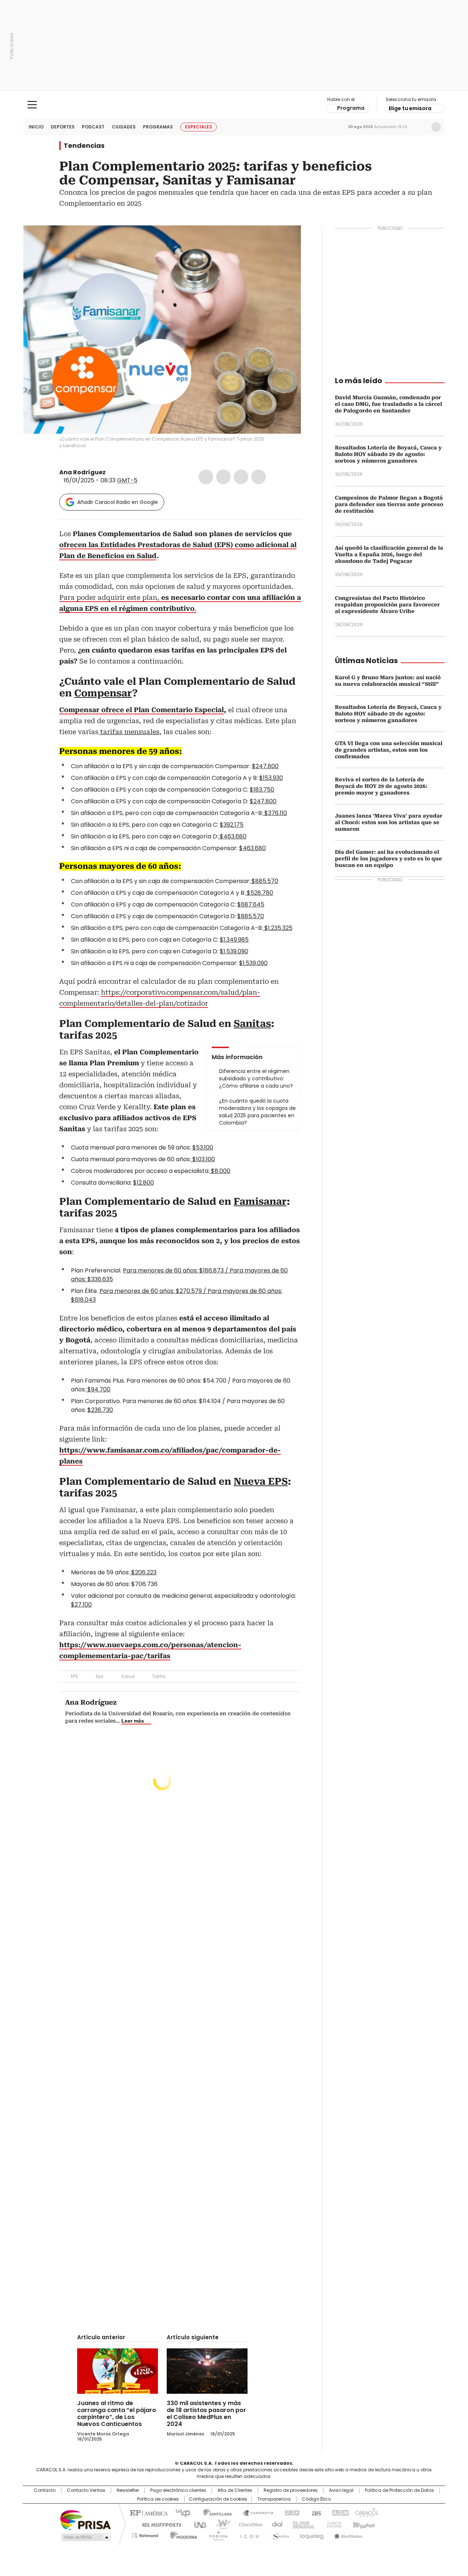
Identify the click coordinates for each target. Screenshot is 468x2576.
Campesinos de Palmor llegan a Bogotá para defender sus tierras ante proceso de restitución (389, 504)
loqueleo (311, 2534)
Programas (158, 127)
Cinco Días (248, 2524)
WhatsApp (258, 477)
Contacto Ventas (86, 2490)
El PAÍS (148, 2512)
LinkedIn (241, 477)
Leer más (133, 1721)
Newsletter (421, 127)
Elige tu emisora (410, 108)
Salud (128, 1676)
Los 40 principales (180, 2512)
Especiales (199, 127)
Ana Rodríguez (82, 472)
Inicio (36, 127)
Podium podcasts (216, 2534)
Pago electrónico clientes (178, 2490)
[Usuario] (436, 127)
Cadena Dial (275, 2524)
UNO (197, 2524)
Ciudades (124, 127)
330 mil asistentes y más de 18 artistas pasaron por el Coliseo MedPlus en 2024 (206, 2414)
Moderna (182, 2534)
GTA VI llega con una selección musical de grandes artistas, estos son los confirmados (389, 750)
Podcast (93, 127)
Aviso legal (341, 2490)
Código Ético (316, 2499)
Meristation (347, 2534)
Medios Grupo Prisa (85, 2537)
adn (339, 2512)
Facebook (206, 477)
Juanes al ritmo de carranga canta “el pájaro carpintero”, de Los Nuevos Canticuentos (117, 2414)
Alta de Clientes (235, 2490)
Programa (351, 108)
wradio (220, 2524)
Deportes (63, 127)
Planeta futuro (333, 2524)
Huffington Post (159, 2524)
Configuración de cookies (218, 2499)
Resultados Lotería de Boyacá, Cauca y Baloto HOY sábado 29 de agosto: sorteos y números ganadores (388, 454)
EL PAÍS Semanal (302, 2524)
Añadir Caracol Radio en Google (118, 502)
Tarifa (159, 1676)
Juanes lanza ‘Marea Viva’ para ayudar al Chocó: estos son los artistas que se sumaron (389, 822)
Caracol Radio (234, 105)
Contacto (45, 2490)
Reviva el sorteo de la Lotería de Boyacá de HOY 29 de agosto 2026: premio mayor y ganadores (381, 786)
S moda (279, 2534)
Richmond (145, 2534)
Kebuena (363, 2524)
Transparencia (274, 2499)
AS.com (315, 2512)
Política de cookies (158, 2499)
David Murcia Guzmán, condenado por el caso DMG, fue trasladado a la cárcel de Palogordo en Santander (388, 404)
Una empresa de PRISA (86, 2519)
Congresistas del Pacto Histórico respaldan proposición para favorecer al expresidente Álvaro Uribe (387, 605)
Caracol (366, 2512)
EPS (75, 1676)
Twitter (223, 477)
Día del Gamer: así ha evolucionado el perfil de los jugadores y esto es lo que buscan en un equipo (388, 859)
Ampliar (286, 240)
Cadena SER (290, 2512)
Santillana (214, 2512)
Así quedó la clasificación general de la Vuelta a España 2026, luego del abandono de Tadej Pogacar (389, 554)
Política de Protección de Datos (399, 2490)
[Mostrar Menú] (32, 105)
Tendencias (84, 146)
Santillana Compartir (255, 2512)
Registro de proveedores (291, 2490)
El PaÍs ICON (248, 2534)
